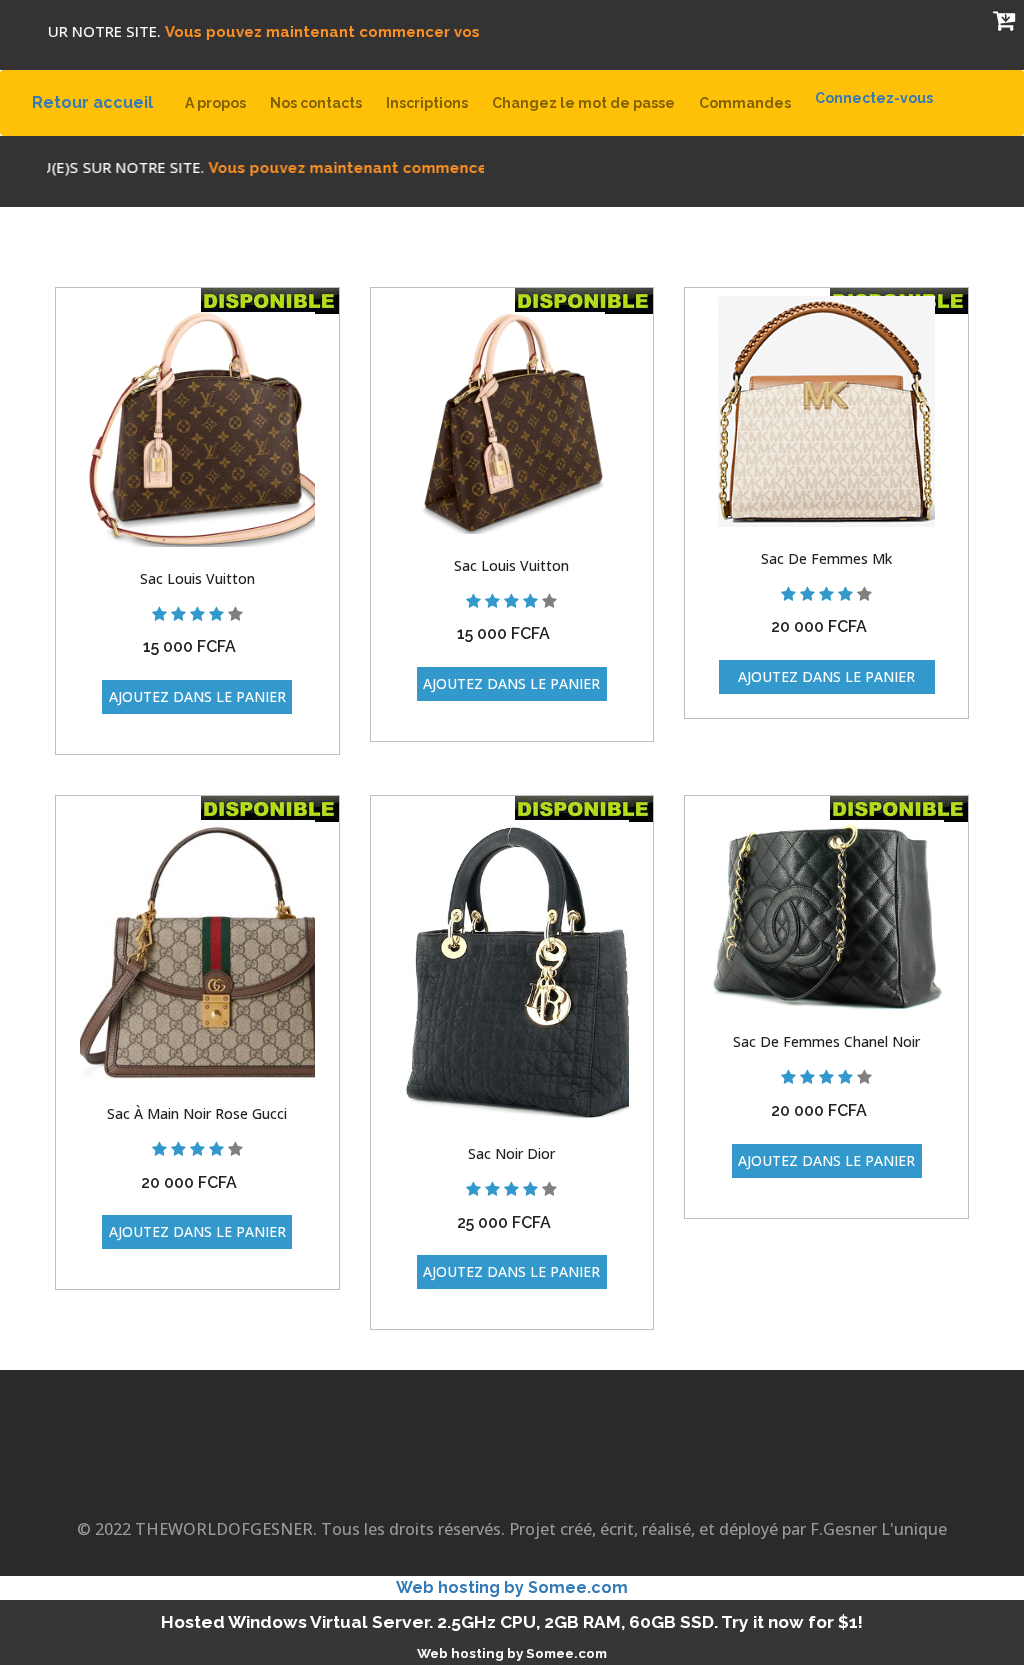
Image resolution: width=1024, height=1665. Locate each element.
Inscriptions (427, 103)
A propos (215, 103)
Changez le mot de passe (583, 103)
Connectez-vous (874, 98)
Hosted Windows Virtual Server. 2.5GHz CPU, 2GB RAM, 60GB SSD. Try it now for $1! (512, 1622)
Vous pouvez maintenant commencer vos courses (326, 32)
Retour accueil (100, 102)
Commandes (745, 103)
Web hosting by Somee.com (512, 1587)
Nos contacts (316, 103)
